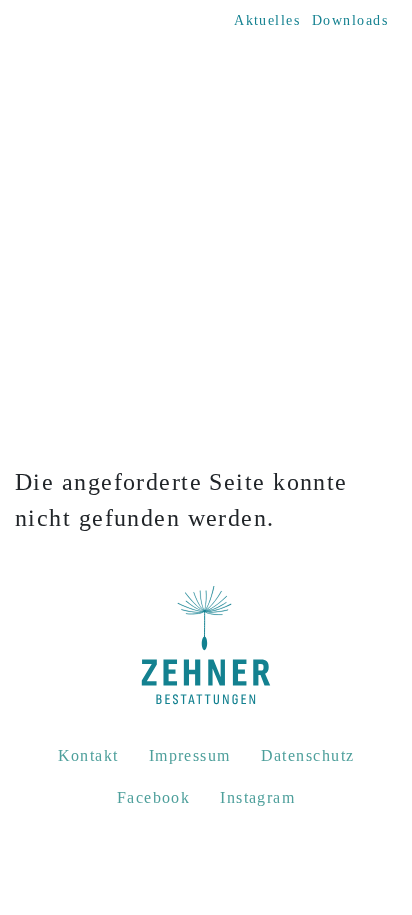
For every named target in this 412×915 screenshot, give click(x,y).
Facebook (154, 797)
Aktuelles (267, 20)
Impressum (190, 755)
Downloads (350, 20)
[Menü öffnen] (371, 82)
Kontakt (88, 755)
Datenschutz (308, 755)
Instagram (257, 797)
